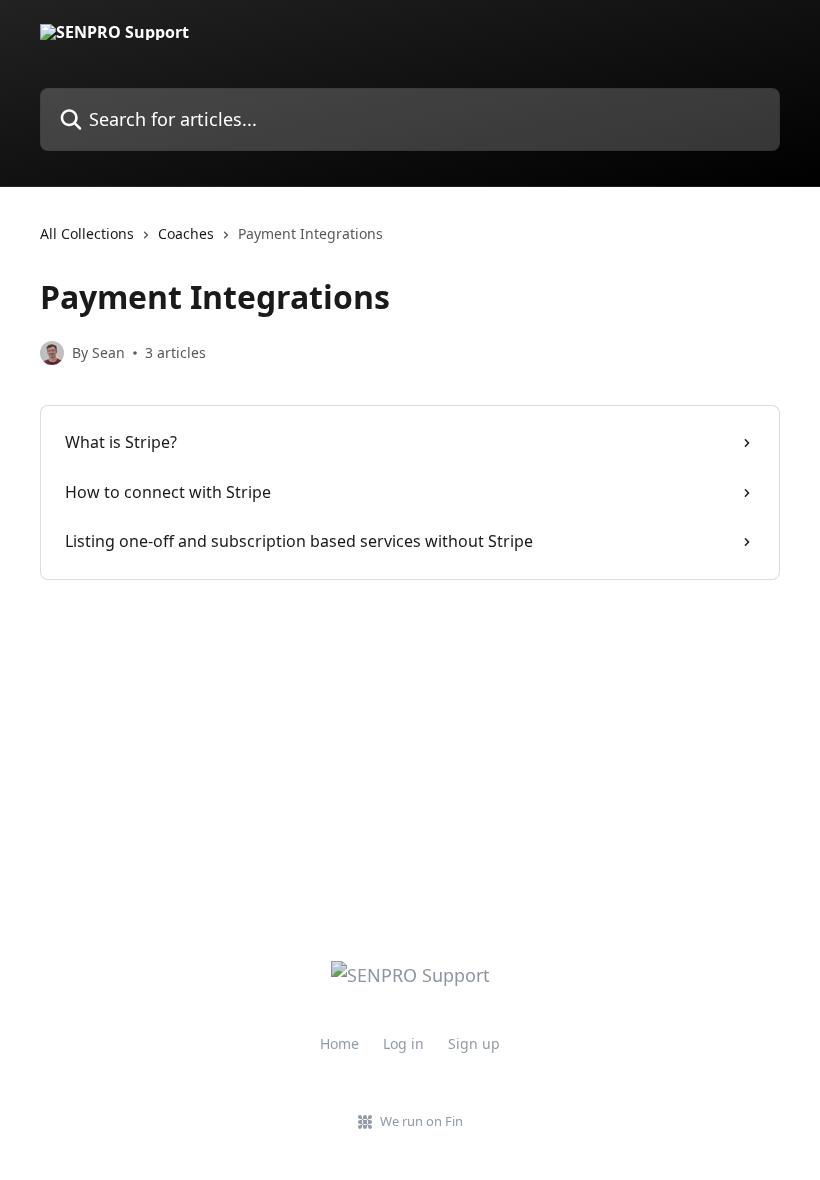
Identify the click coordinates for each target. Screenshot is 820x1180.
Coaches (186, 233)
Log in (403, 1043)
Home (339, 1043)
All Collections (87, 233)
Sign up (474, 1043)
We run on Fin (421, 1121)
